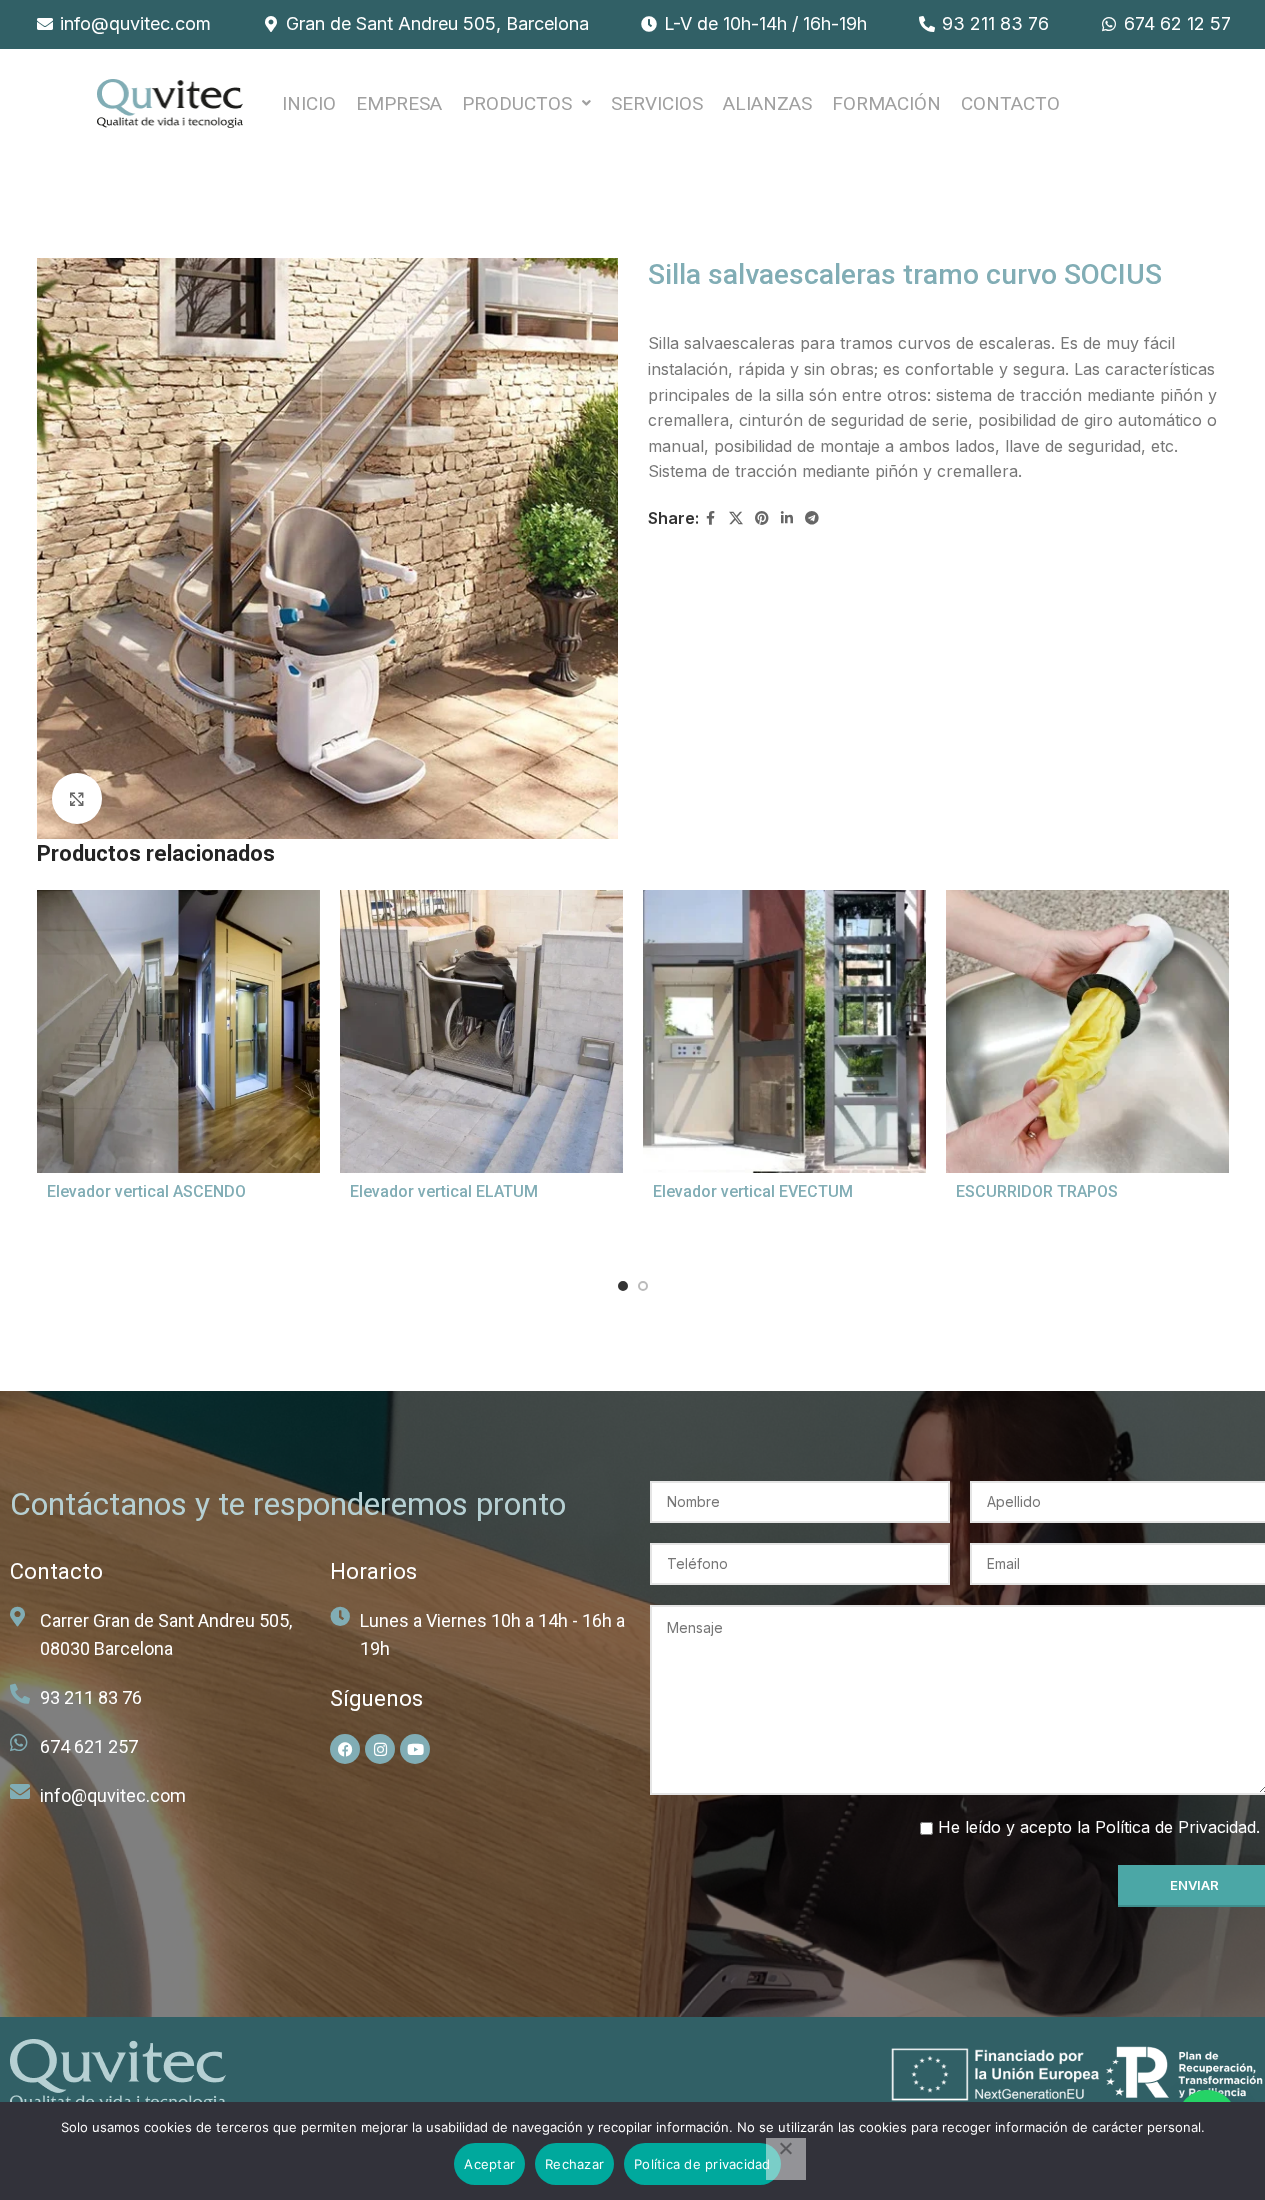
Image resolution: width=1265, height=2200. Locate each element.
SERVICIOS (657, 103)
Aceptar (489, 2164)
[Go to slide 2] (643, 1286)
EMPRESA (399, 103)
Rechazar (574, 2164)
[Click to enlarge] (77, 798)
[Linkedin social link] (787, 518)
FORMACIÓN (886, 103)
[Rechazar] (786, 2159)
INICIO (309, 103)
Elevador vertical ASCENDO (146, 1191)
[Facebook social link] (711, 518)
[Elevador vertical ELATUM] (481, 1031)
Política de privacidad (702, 2164)
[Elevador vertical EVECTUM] (784, 1031)
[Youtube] (415, 1749)
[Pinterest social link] (762, 518)
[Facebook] (345, 1749)
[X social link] (736, 518)
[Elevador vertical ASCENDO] (178, 1031)
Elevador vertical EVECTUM (753, 1191)
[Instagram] (380, 1749)
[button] (526, 103)
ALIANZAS (767, 103)
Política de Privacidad (1175, 1827)
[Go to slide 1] (623, 1286)
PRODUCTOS (517, 103)
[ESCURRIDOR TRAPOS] (1087, 1031)
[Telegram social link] (812, 518)
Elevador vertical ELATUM (444, 1191)
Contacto (1010, 103)
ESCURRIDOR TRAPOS (1037, 1191)
